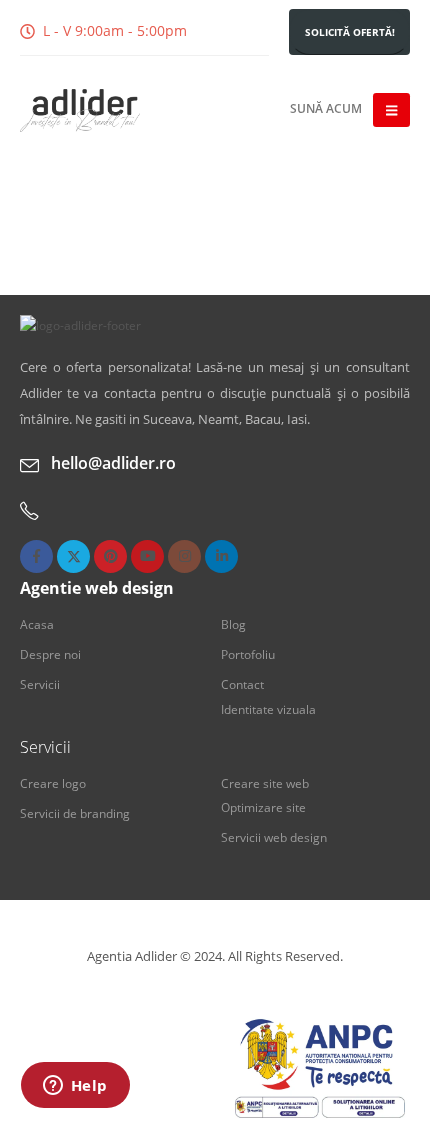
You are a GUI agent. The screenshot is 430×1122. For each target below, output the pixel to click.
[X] (73, 556)
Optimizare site (263, 807)
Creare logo (53, 783)
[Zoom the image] (80, 325)
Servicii (40, 684)
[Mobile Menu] (391, 110)
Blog (233, 624)
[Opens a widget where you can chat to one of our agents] (75, 1087)
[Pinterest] (110, 556)
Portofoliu (248, 654)
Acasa (37, 624)
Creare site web (265, 783)
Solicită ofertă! (350, 32)
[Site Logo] (80, 110)
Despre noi (50, 654)
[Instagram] (184, 556)
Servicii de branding (75, 813)
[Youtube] (147, 556)
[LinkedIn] (221, 556)
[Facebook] (36, 556)
